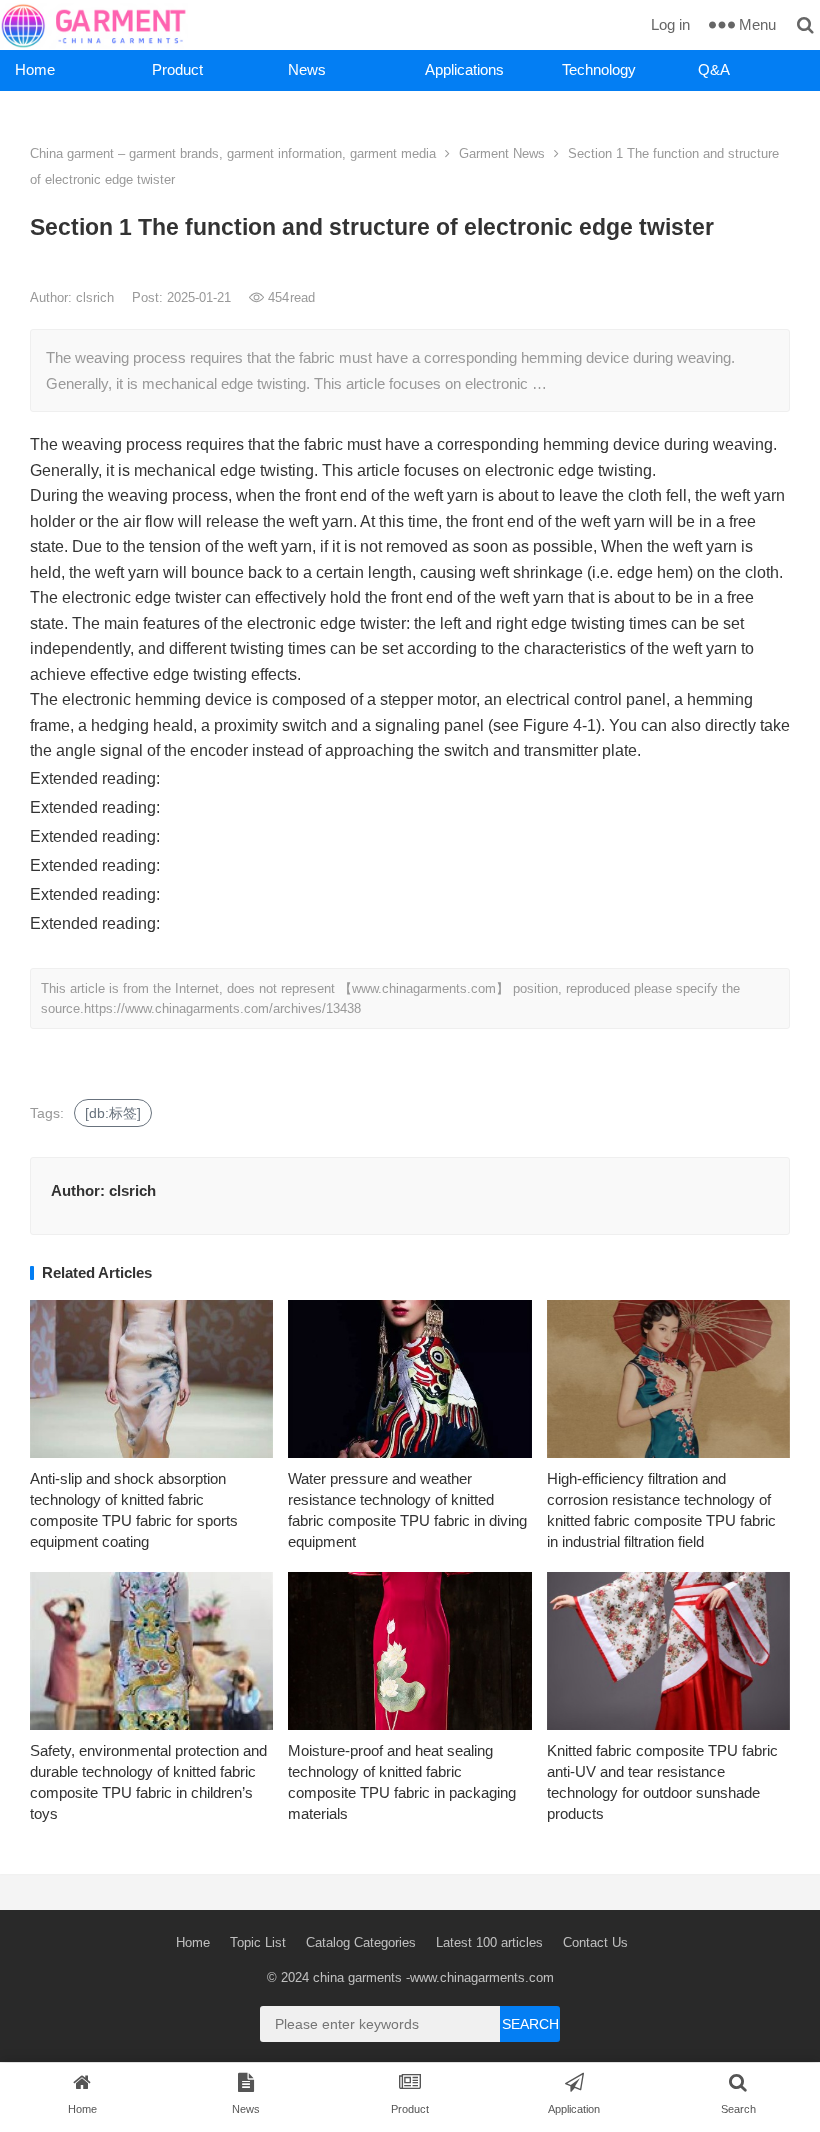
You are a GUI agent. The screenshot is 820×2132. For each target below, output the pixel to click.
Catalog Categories (361, 1942)
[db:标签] (113, 1113)
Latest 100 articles (489, 1942)
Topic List (258, 1942)
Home (35, 69)
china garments (357, 1977)
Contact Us (595, 1942)
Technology (599, 69)
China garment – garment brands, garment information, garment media (233, 153)
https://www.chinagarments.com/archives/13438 (222, 1008)
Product (177, 69)
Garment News (502, 153)
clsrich (97, 297)
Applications (464, 69)
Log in (670, 24)
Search (530, 2024)
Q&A (714, 69)
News (307, 69)
